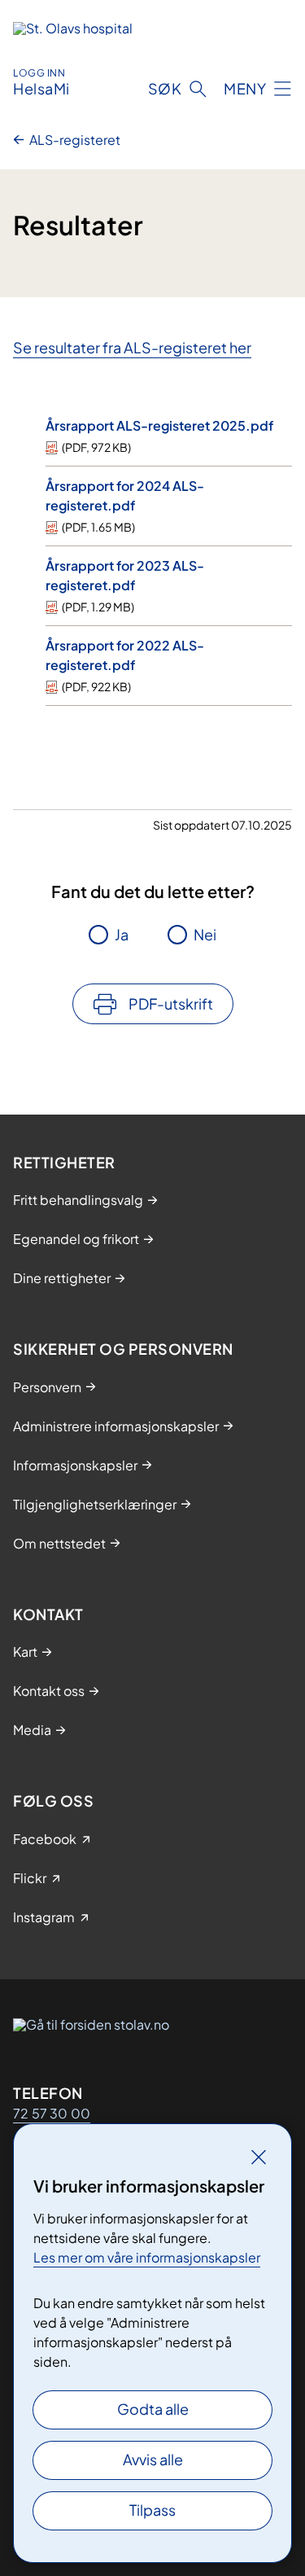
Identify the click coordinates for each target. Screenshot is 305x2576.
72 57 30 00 (52, 2113)
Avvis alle (153, 2459)
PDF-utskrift (171, 1003)
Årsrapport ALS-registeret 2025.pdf (159, 425)
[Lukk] (259, 2157)
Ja (122, 934)
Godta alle (153, 2409)
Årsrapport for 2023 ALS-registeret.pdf (125, 575)
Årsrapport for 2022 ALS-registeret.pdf (125, 655)
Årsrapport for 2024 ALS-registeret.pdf (125, 495)
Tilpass (152, 2510)
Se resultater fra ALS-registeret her (132, 347)
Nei (205, 934)
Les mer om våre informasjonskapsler (147, 2257)
